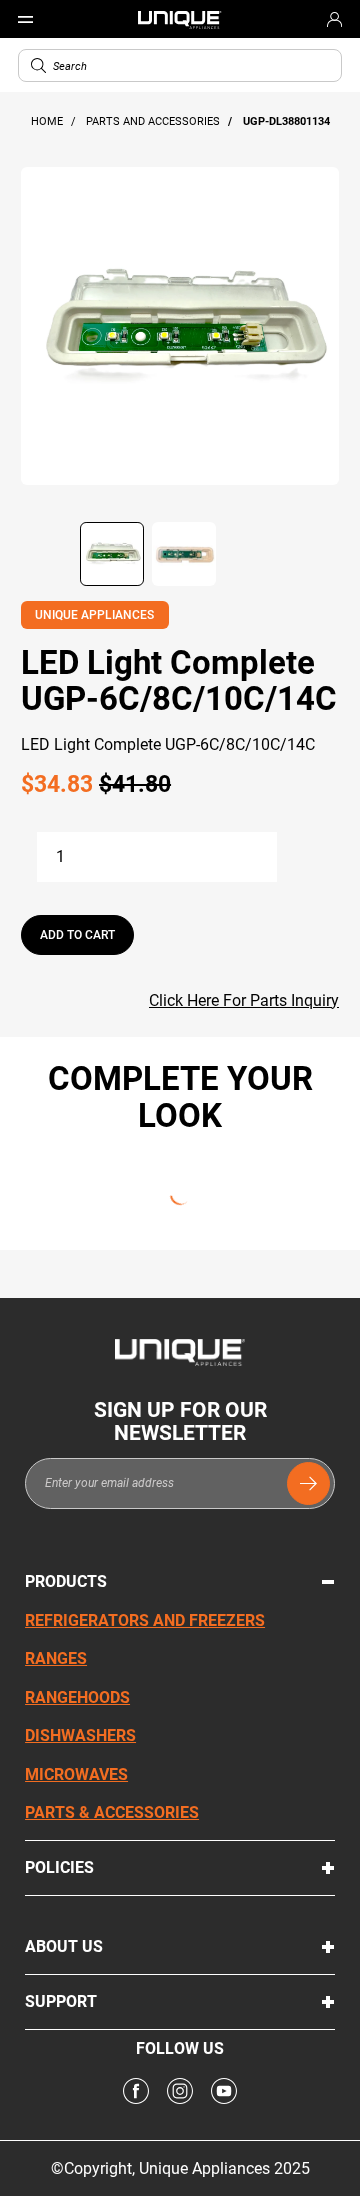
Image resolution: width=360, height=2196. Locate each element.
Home (48, 121)
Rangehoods (77, 1697)
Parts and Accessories (154, 121)
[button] (38, 65)
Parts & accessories (112, 1812)
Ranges (56, 1658)
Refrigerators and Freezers (145, 1620)
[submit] (308, 1483)
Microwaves (76, 1774)
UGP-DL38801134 (286, 121)
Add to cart (77, 935)
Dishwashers (80, 1735)
